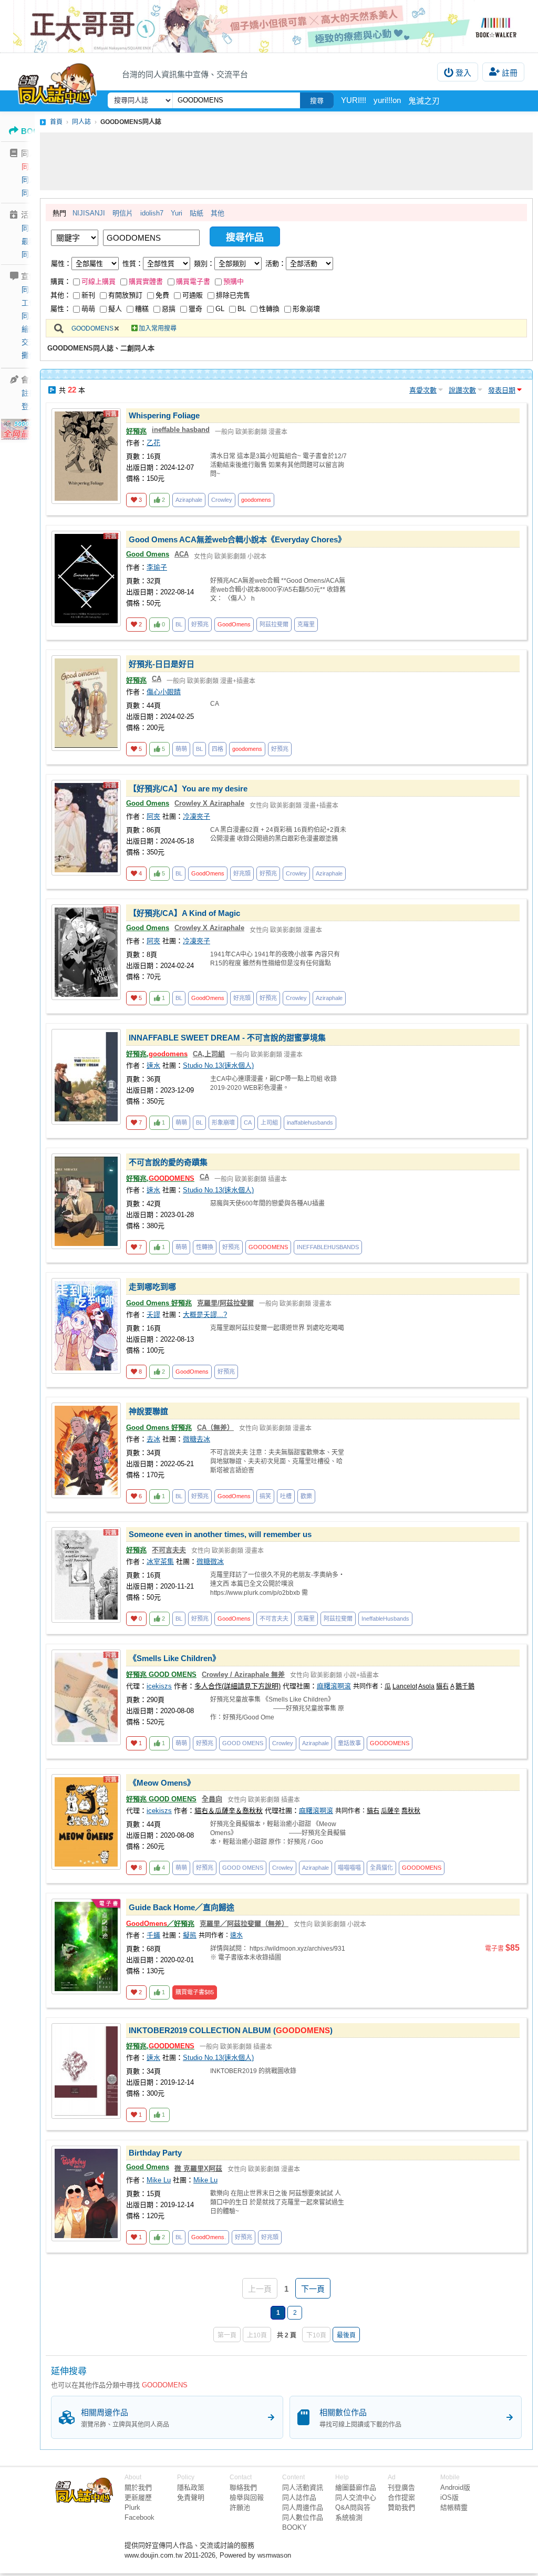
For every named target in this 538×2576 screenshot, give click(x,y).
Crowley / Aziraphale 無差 (243, 1675)
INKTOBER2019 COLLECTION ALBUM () (231, 2030)
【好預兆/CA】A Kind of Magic (184, 913)
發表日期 (502, 390)
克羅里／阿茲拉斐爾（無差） (244, 1924)
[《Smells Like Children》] (86, 1697)
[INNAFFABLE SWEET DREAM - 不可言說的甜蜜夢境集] (86, 1077)
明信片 (123, 213)
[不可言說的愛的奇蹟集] (86, 1201)
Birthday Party (155, 2153)
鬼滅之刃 (424, 101)
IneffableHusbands (385, 1619)
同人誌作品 (299, 2497)
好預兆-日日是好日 (162, 664)
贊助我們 (401, 2507)
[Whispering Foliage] (86, 456)
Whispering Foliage (164, 415)
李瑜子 (157, 567)
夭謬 (153, 1315)
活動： (276, 264)
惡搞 (169, 309)
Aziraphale (189, 500)
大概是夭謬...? (205, 1315)
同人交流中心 (356, 2497)
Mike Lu (159, 2180)
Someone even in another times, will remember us (220, 1534)
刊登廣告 (401, 2487)
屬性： (61, 264)
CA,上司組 (209, 1054)
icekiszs (159, 1686)
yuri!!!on (387, 100)
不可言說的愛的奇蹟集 (168, 1162)
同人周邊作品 (303, 2507)
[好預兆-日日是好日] (86, 703)
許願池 (240, 2507)
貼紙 (196, 213)
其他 (218, 213)
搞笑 (265, 1496)
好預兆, (157, 1054)
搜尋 (317, 101)
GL (220, 309)
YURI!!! (354, 100)
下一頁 (313, 2289)
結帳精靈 (454, 2507)
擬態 (190, 1935)
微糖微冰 (210, 1562)
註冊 (510, 73)
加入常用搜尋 (158, 328)
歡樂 (306, 1496)
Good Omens (148, 554)
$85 (195, 1992)
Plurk (132, 2507)
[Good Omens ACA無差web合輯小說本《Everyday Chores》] (86, 579)
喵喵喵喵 (349, 1868)
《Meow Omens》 (162, 1783)
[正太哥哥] (269, 26)
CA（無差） (215, 1428)
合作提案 (401, 2497)
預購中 (234, 281)
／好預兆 (160, 1924)
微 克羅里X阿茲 (198, 2168)
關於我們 (138, 2487)
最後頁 (346, 2335)
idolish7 (152, 213)
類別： (204, 264)
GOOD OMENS (243, 1743)
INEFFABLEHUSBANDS (328, 1247)
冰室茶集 (160, 1562)
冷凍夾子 (196, 816)
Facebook (139, 2517)
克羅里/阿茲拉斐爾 (225, 1303)
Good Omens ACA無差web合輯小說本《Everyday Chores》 (237, 539)
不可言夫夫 (169, 1550)
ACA (182, 554)
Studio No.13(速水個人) (218, 1065)
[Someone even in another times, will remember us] (86, 1575)
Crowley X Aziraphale (209, 803)
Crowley (222, 500)
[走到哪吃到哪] (86, 1326)
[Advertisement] (286, 161)
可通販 (193, 295)
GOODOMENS (92, 328)
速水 (153, 1065)
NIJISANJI (89, 213)
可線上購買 (99, 281)
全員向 (212, 1799)
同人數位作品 (303, 2517)
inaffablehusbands (310, 1122)
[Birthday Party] (86, 2193)
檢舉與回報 (247, 2497)
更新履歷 (138, 2497)
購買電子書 (193, 281)
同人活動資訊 (303, 2487)
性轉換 (269, 309)
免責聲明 (191, 2497)
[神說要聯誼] (86, 1450)
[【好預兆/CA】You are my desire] (86, 828)
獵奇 (195, 309)
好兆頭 (242, 873)
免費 (162, 295)
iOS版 (449, 2497)
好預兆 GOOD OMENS (161, 1675)
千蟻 (153, 1935)
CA (157, 679)
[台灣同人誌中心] (57, 81)
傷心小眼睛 (164, 692)
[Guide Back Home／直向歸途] (86, 1946)
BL (242, 309)
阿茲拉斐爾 (274, 624)
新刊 (88, 295)
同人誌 (33, 167)
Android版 (455, 2487)
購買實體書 (146, 281)
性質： (133, 264)
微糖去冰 (196, 1439)
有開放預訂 (125, 295)
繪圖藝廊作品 (356, 2487)
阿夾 (153, 816)
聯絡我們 (243, 2487)
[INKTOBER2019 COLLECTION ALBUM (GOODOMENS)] (86, 2071)
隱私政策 (191, 2487)
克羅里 (306, 624)
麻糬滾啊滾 (334, 1686)
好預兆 (136, 431)
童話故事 (349, 1743)
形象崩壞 (306, 309)
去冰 (153, 1439)
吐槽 (286, 1496)
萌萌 (88, 309)
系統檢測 (349, 2517)
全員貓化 (381, 1868)
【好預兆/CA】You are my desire (188, 789)
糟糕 (142, 309)
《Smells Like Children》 (174, 1658)
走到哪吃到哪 (152, 1287)
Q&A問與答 (353, 2507)
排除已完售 (233, 295)
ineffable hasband (181, 430)
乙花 (153, 443)
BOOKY (294, 2527)
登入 (463, 73)
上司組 (269, 1122)
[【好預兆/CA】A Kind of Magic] (86, 952)
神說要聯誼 (148, 1411)
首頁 (56, 122)
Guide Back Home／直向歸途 (182, 1907)
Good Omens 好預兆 (159, 1303)
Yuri (177, 213)
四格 (218, 749)
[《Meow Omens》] (86, 1822)
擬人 (115, 309)
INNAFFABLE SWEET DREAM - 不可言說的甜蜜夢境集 (227, 1038)
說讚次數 (462, 390)
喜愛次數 (423, 390)
